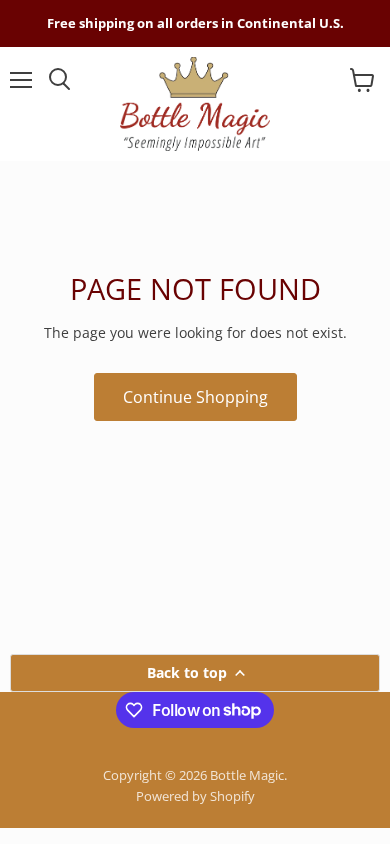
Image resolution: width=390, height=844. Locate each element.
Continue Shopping (195, 397)
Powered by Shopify (195, 796)
